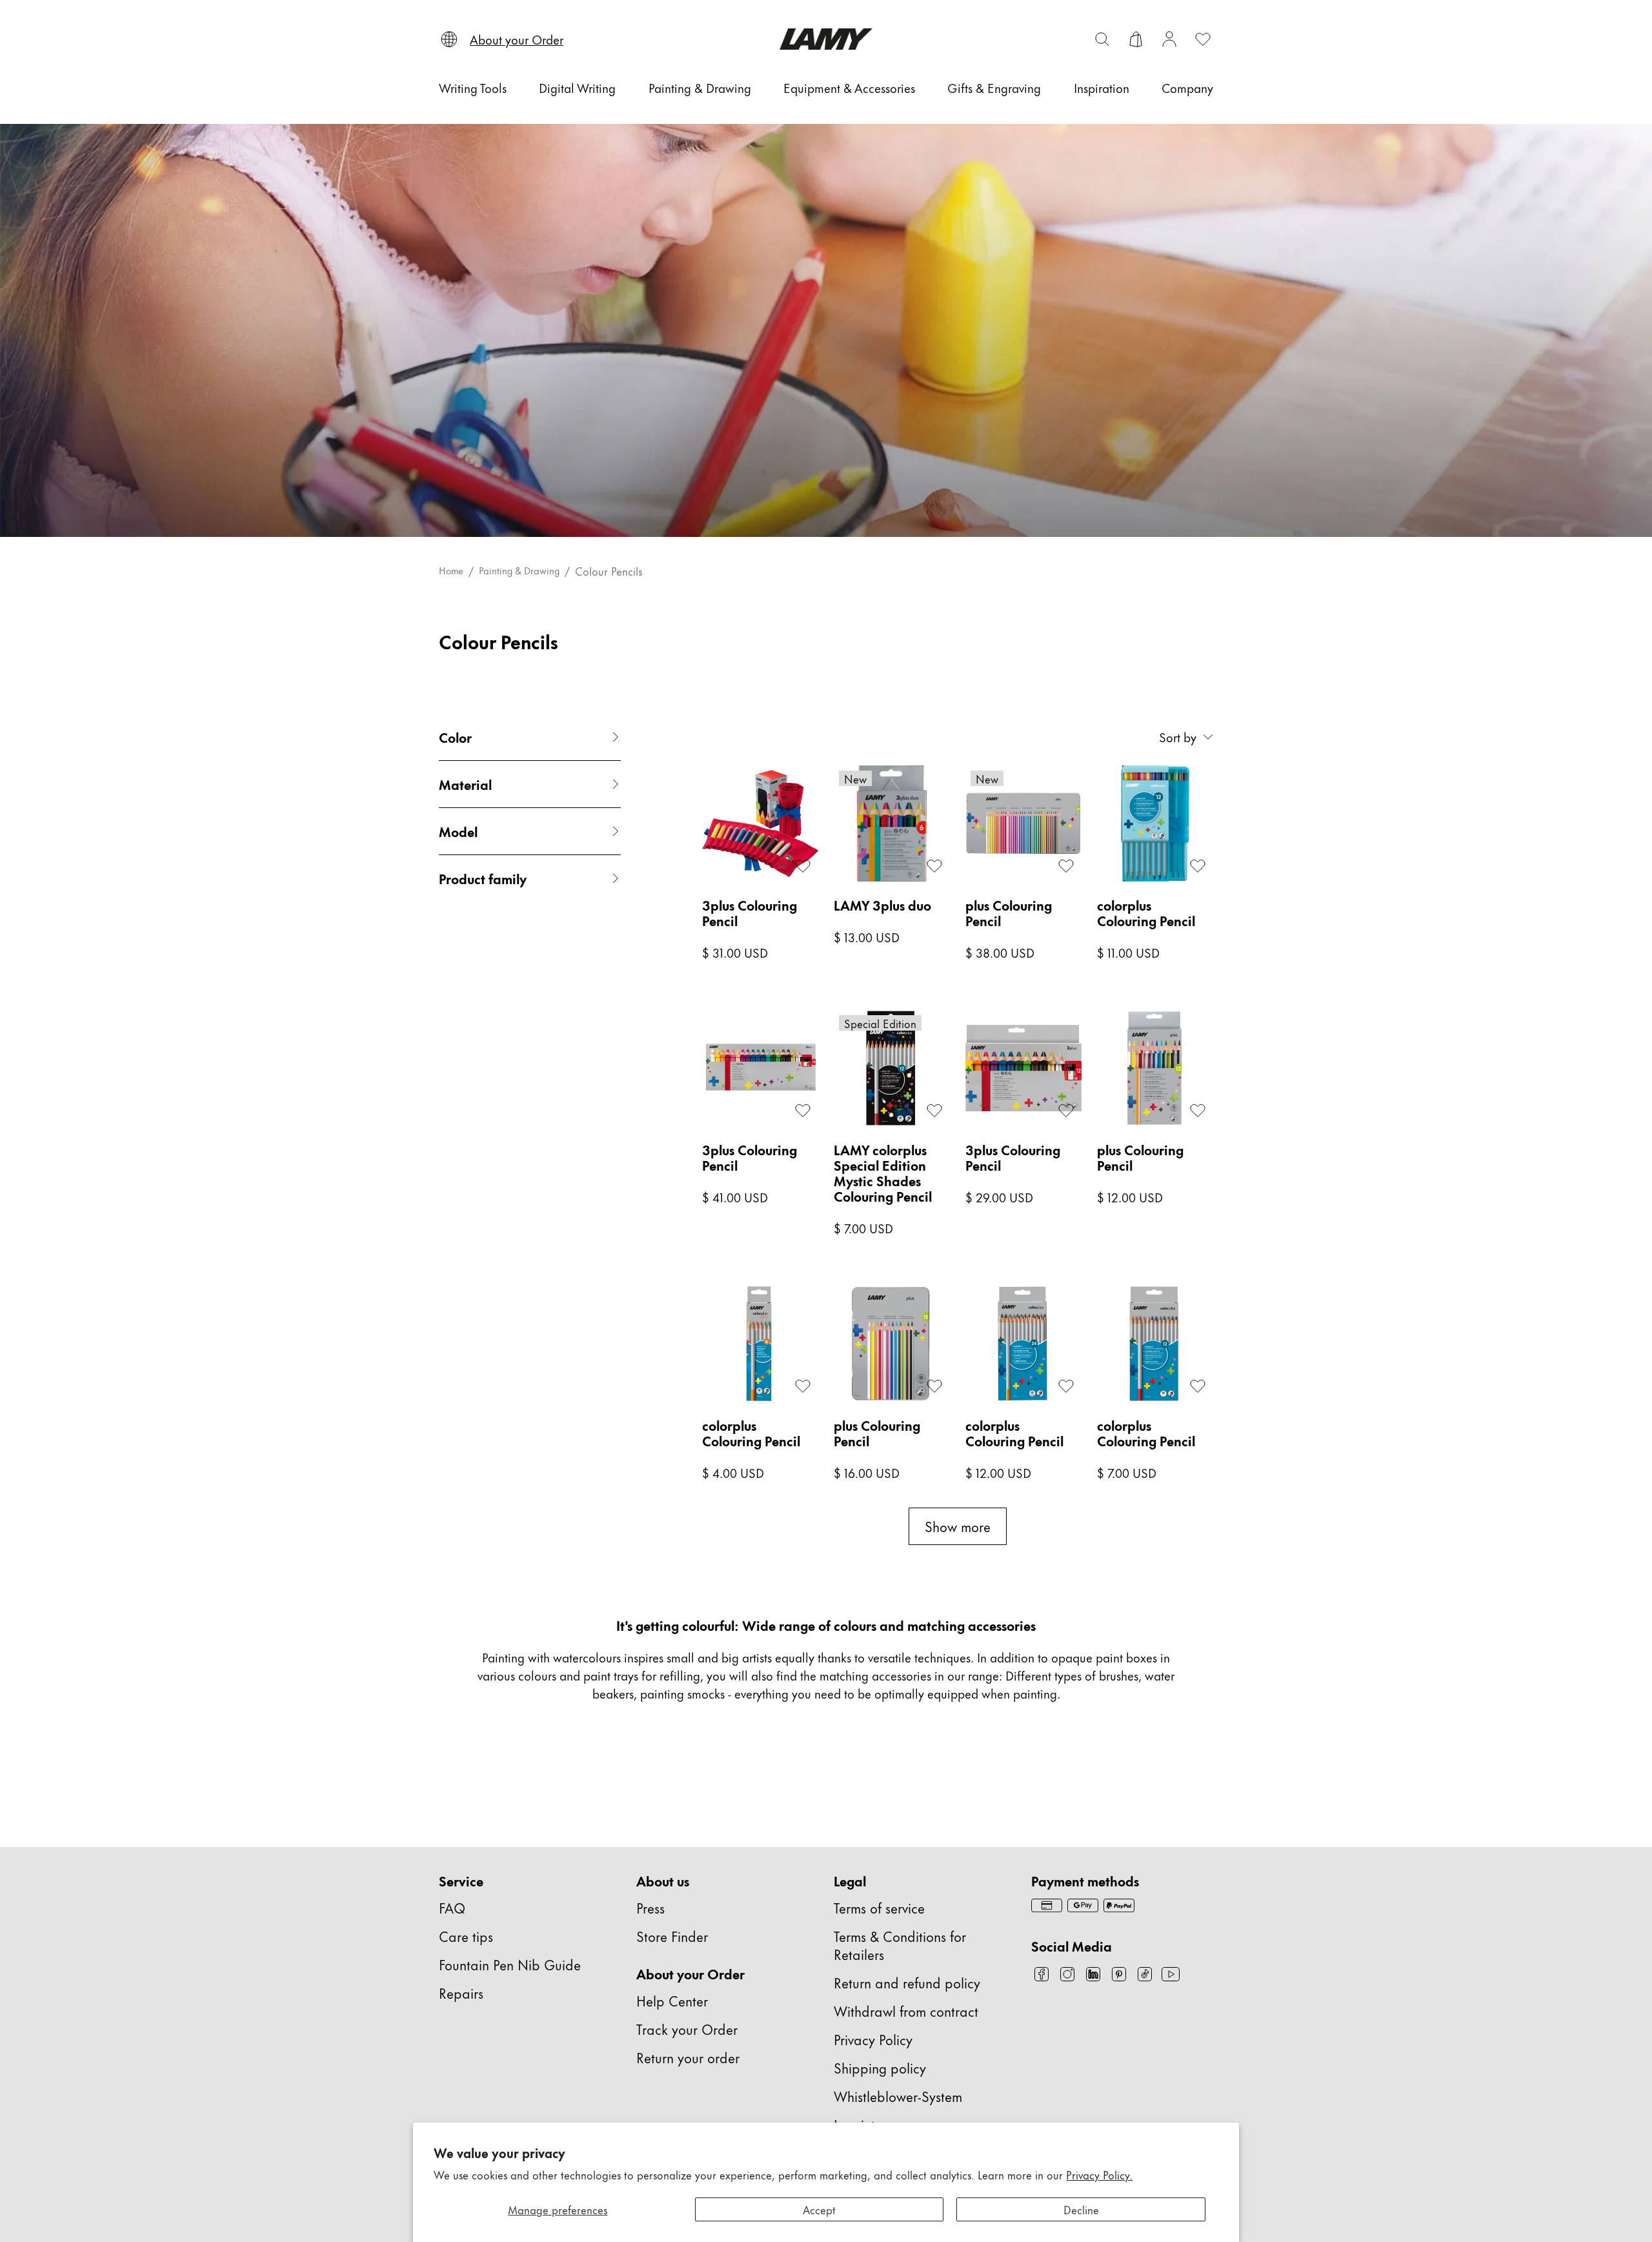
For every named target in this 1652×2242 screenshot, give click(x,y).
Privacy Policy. (1099, 2174)
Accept (819, 2209)
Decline (1081, 2209)
